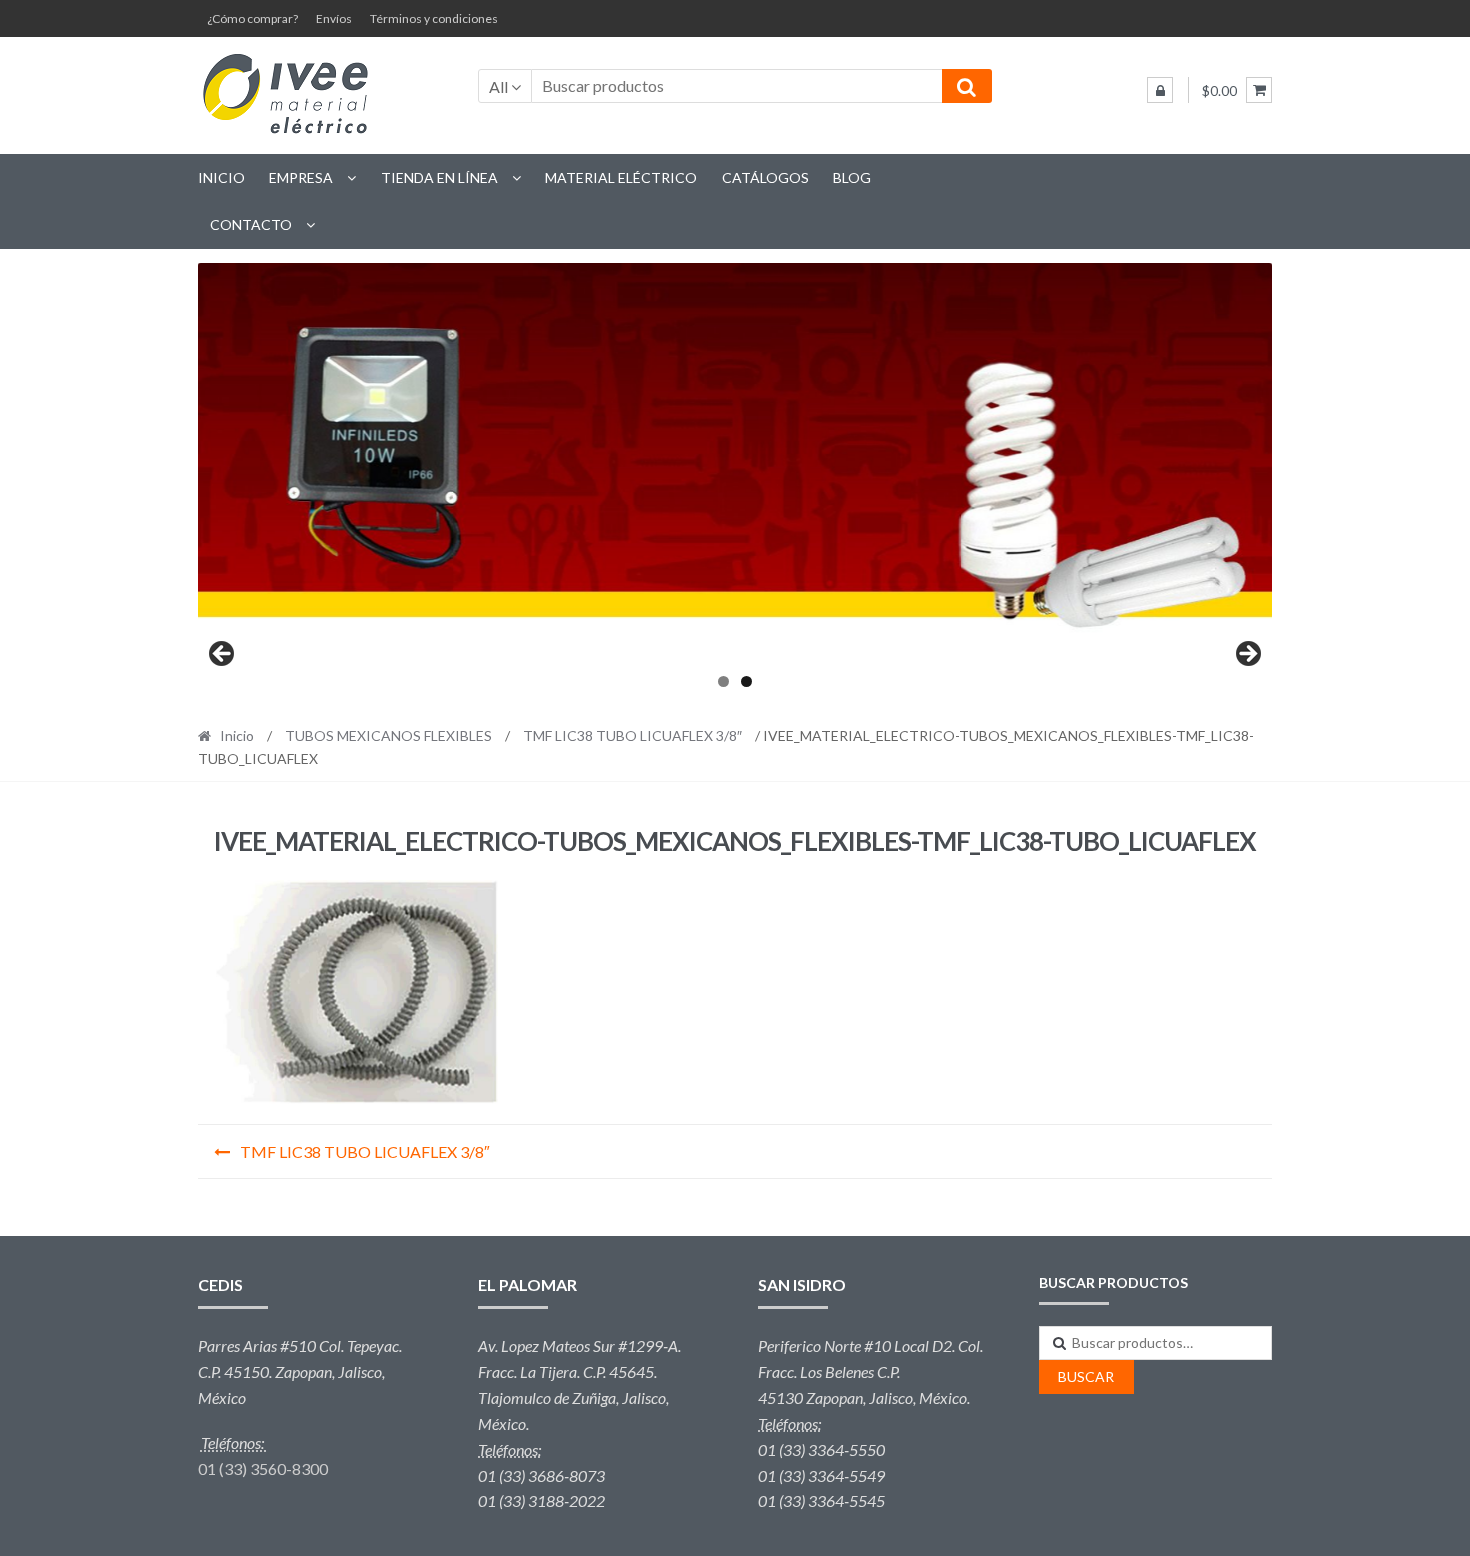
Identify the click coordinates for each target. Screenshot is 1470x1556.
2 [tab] (746, 681)
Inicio (221, 177)
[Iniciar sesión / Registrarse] (1160, 90)
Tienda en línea (439, 177)
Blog (852, 177)
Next (1247, 655)
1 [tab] (723, 681)
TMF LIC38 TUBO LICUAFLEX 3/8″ (632, 735)
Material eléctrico (621, 177)
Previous (223, 655)
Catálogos (765, 177)
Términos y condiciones (434, 18)
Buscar (1086, 1376)
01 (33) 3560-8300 (263, 1468)
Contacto (251, 224)
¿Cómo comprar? (252, 18)
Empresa (301, 177)
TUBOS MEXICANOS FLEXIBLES (388, 735)
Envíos (334, 18)
